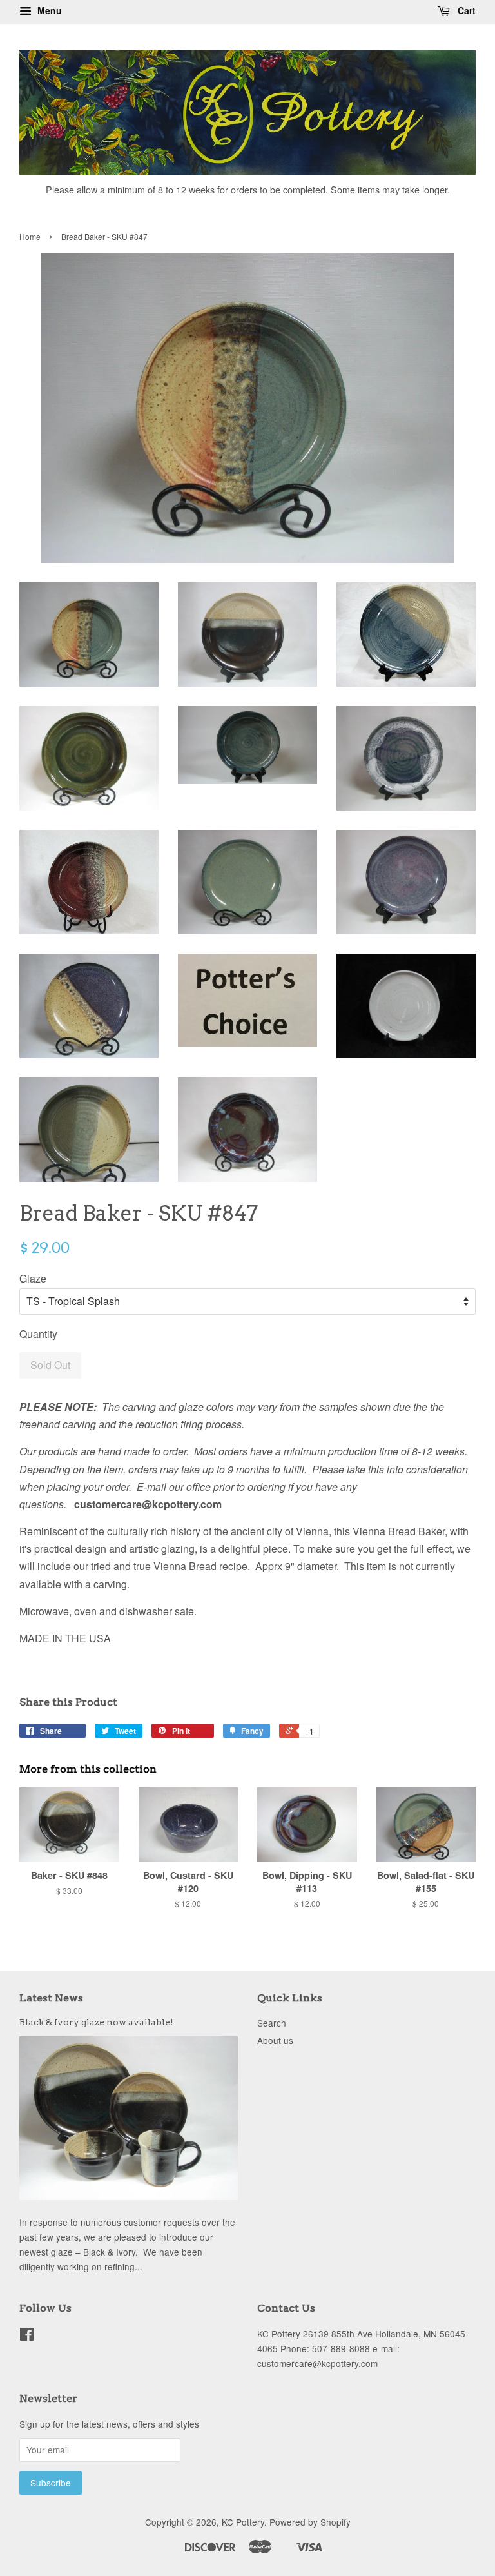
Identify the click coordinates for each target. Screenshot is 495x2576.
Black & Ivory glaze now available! (96, 2022)
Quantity (38, 1334)
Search (272, 2023)
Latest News (51, 1998)
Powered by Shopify (310, 2522)
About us (275, 2040)
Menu (48, 10)
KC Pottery (243, 2522)
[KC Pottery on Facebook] (27, 2336)
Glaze (33, 1278)
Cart (465, 10)
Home (30, 236)
